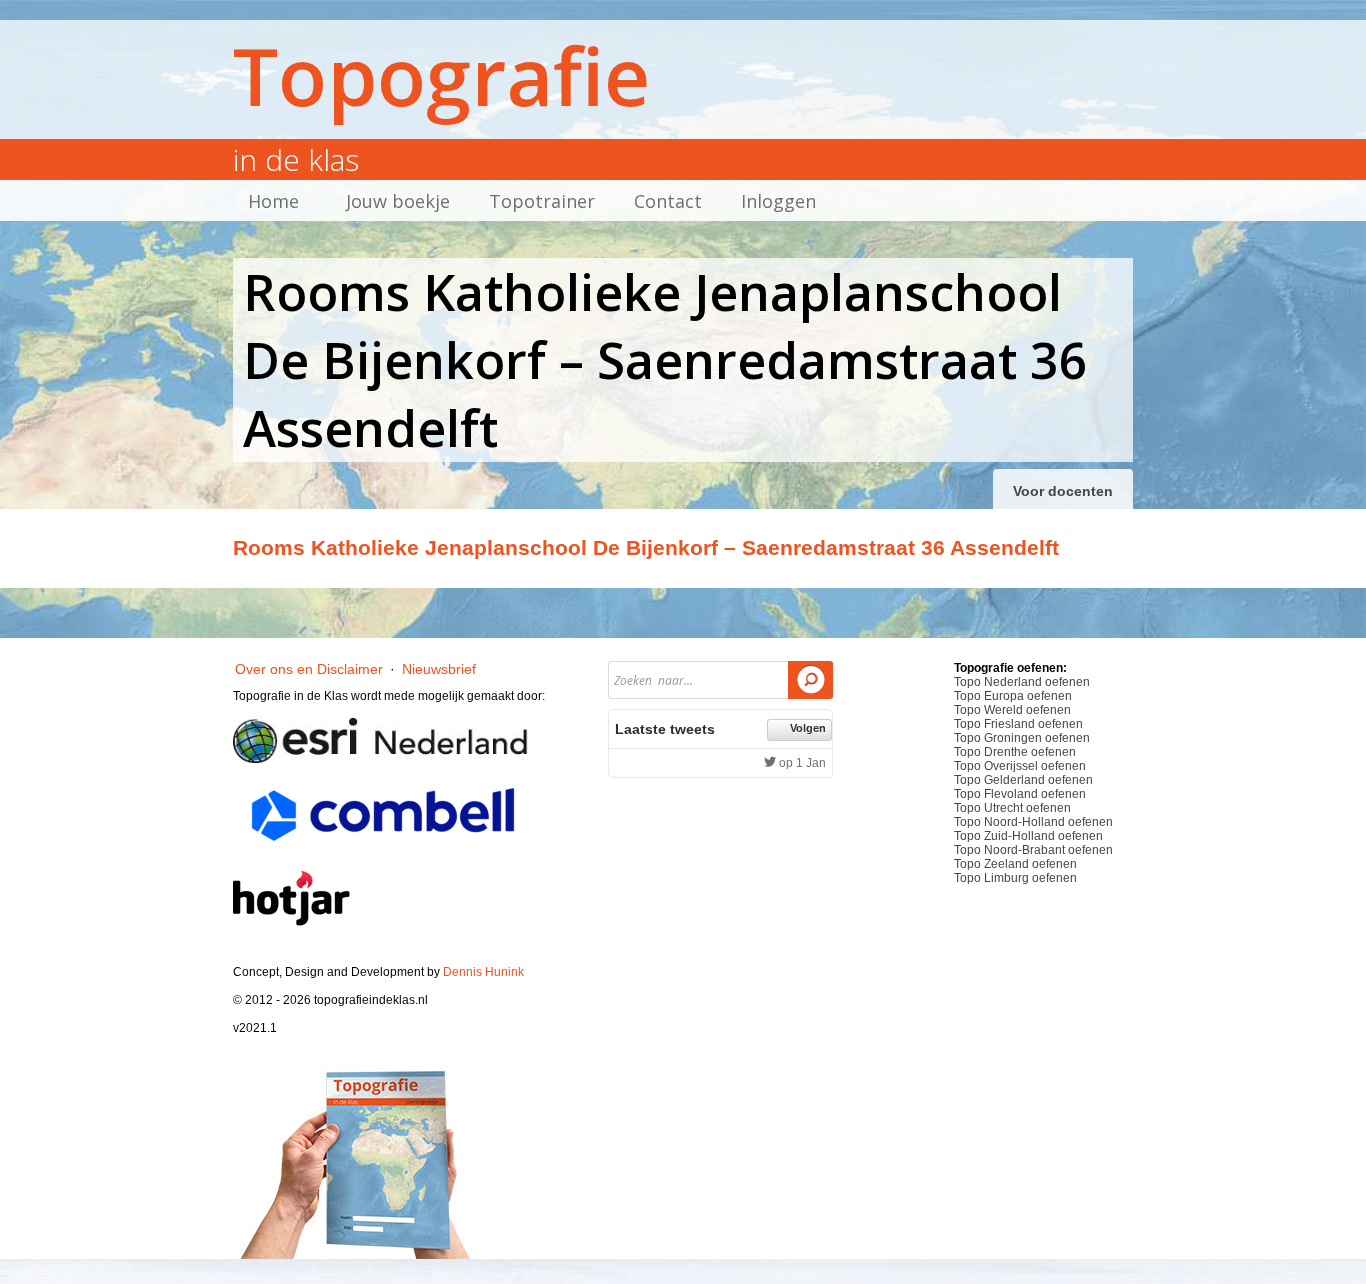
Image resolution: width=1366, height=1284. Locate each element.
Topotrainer (542, 201)
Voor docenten (1063, 491)
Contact (668, 201)
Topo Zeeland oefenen (1015, 864)
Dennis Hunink (483, 972)
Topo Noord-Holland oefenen (1033, 822)
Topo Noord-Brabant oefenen (1033, 850)
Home (273, 201)
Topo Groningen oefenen (1022, 738)
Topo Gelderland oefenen (1023, 780)
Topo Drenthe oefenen (1015, 752)
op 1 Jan (801, 763)
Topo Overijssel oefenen (1020, 766)
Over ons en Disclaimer (309, 669)
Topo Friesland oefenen (1018, 724)
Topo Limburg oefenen (1015, 878)
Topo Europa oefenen (1013, 696)
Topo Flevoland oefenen (1020, 794)
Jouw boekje (398, 201)
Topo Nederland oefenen (1022, 682)
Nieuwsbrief (439, 669)
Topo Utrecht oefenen (1012, 808)
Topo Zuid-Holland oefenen (1028, 836)
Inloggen (778, 201)
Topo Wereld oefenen (1012, 710)
